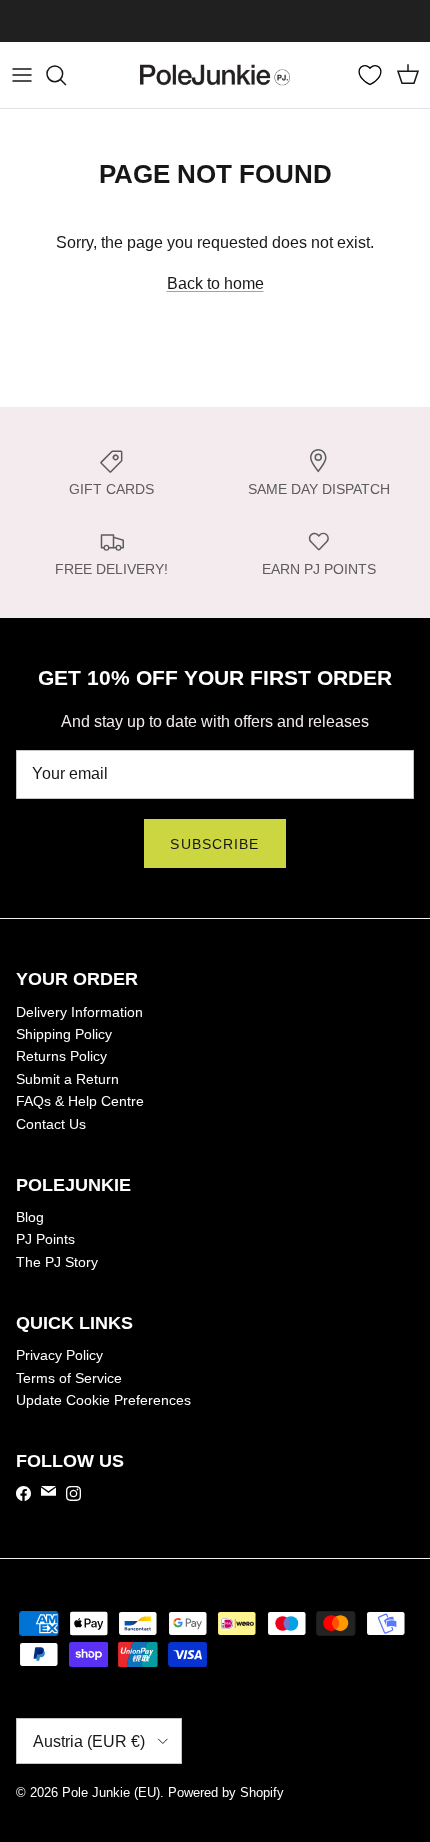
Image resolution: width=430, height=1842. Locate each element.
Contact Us (51, 1124)
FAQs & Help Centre (80, 1101)
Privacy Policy (59, 1355)
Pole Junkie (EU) (111, 1792)
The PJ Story (57, 1262)
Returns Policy (61, 1056)
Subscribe (214, 844)
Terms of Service (69, 1378)
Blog (30, 1217)
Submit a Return (67, 1079)
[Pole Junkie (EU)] (215, 75)
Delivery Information (79, 1012)
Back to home (215, 283)
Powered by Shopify (226, 1792)
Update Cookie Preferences (103, 1400)
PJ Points (45, 1239)
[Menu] (22, 75)
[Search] (66, 75)
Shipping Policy (64, 1034)
